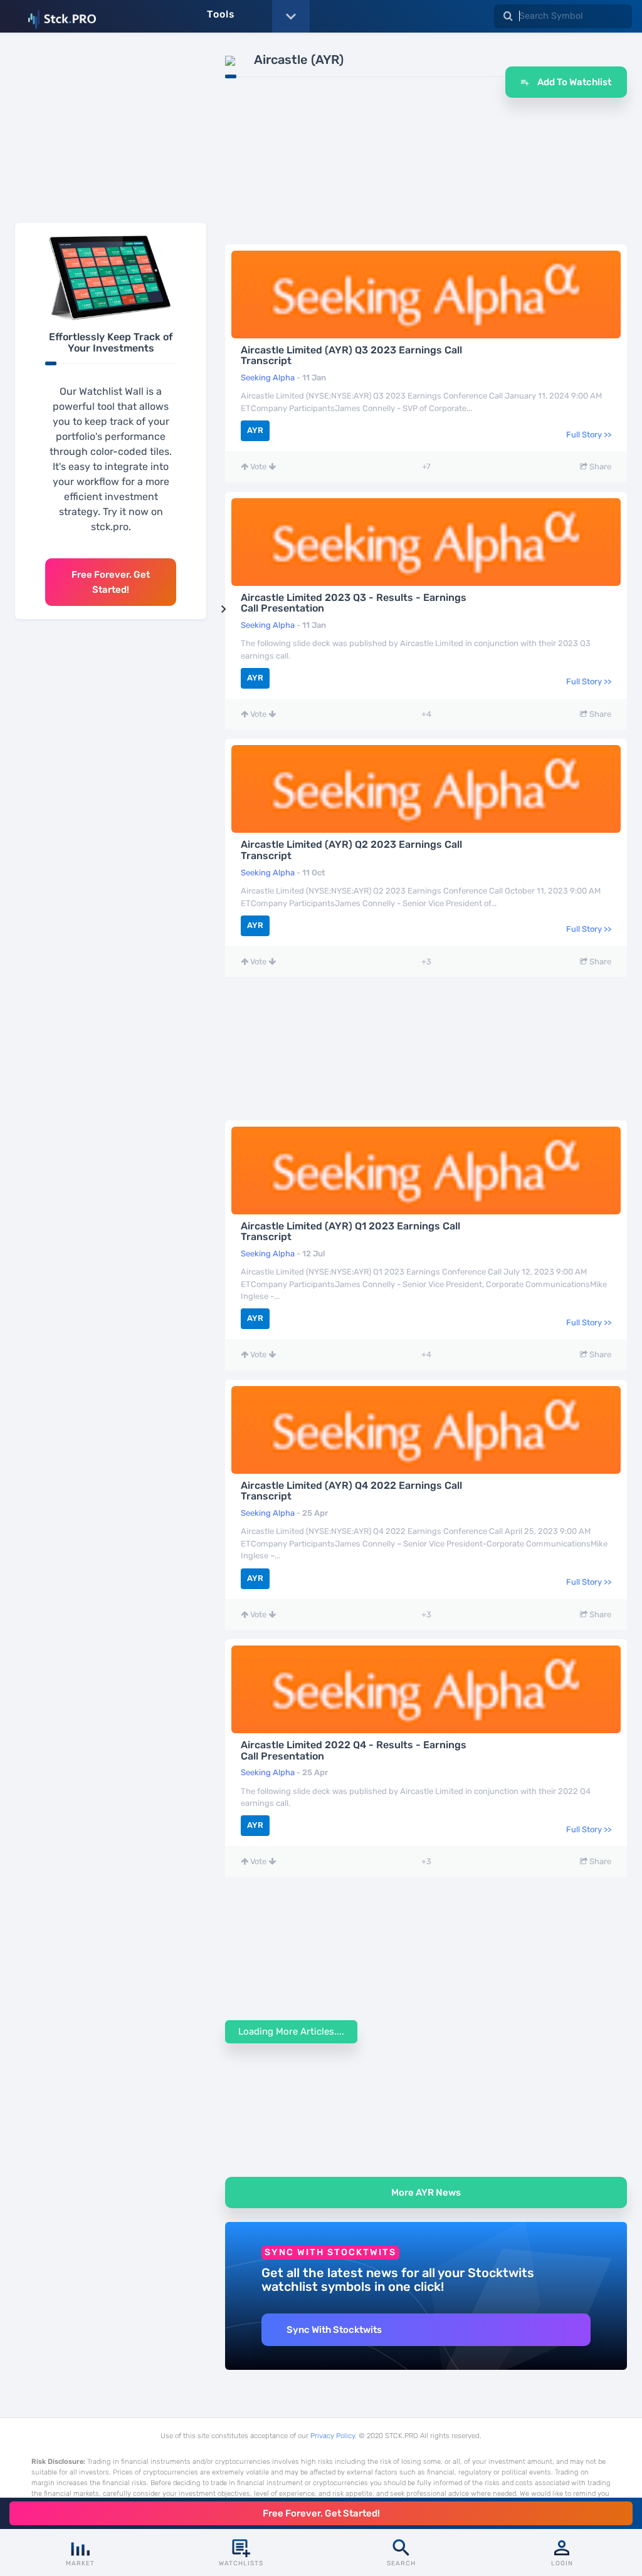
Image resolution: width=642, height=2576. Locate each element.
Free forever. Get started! (111, 582)
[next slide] (224, 609)
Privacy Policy (333, 2436)
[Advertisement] (111, 131)
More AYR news (426, 2193)
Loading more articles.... (291, 2031)
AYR (255, 430)
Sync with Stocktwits (334, 2330)
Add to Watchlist (573, 82)
